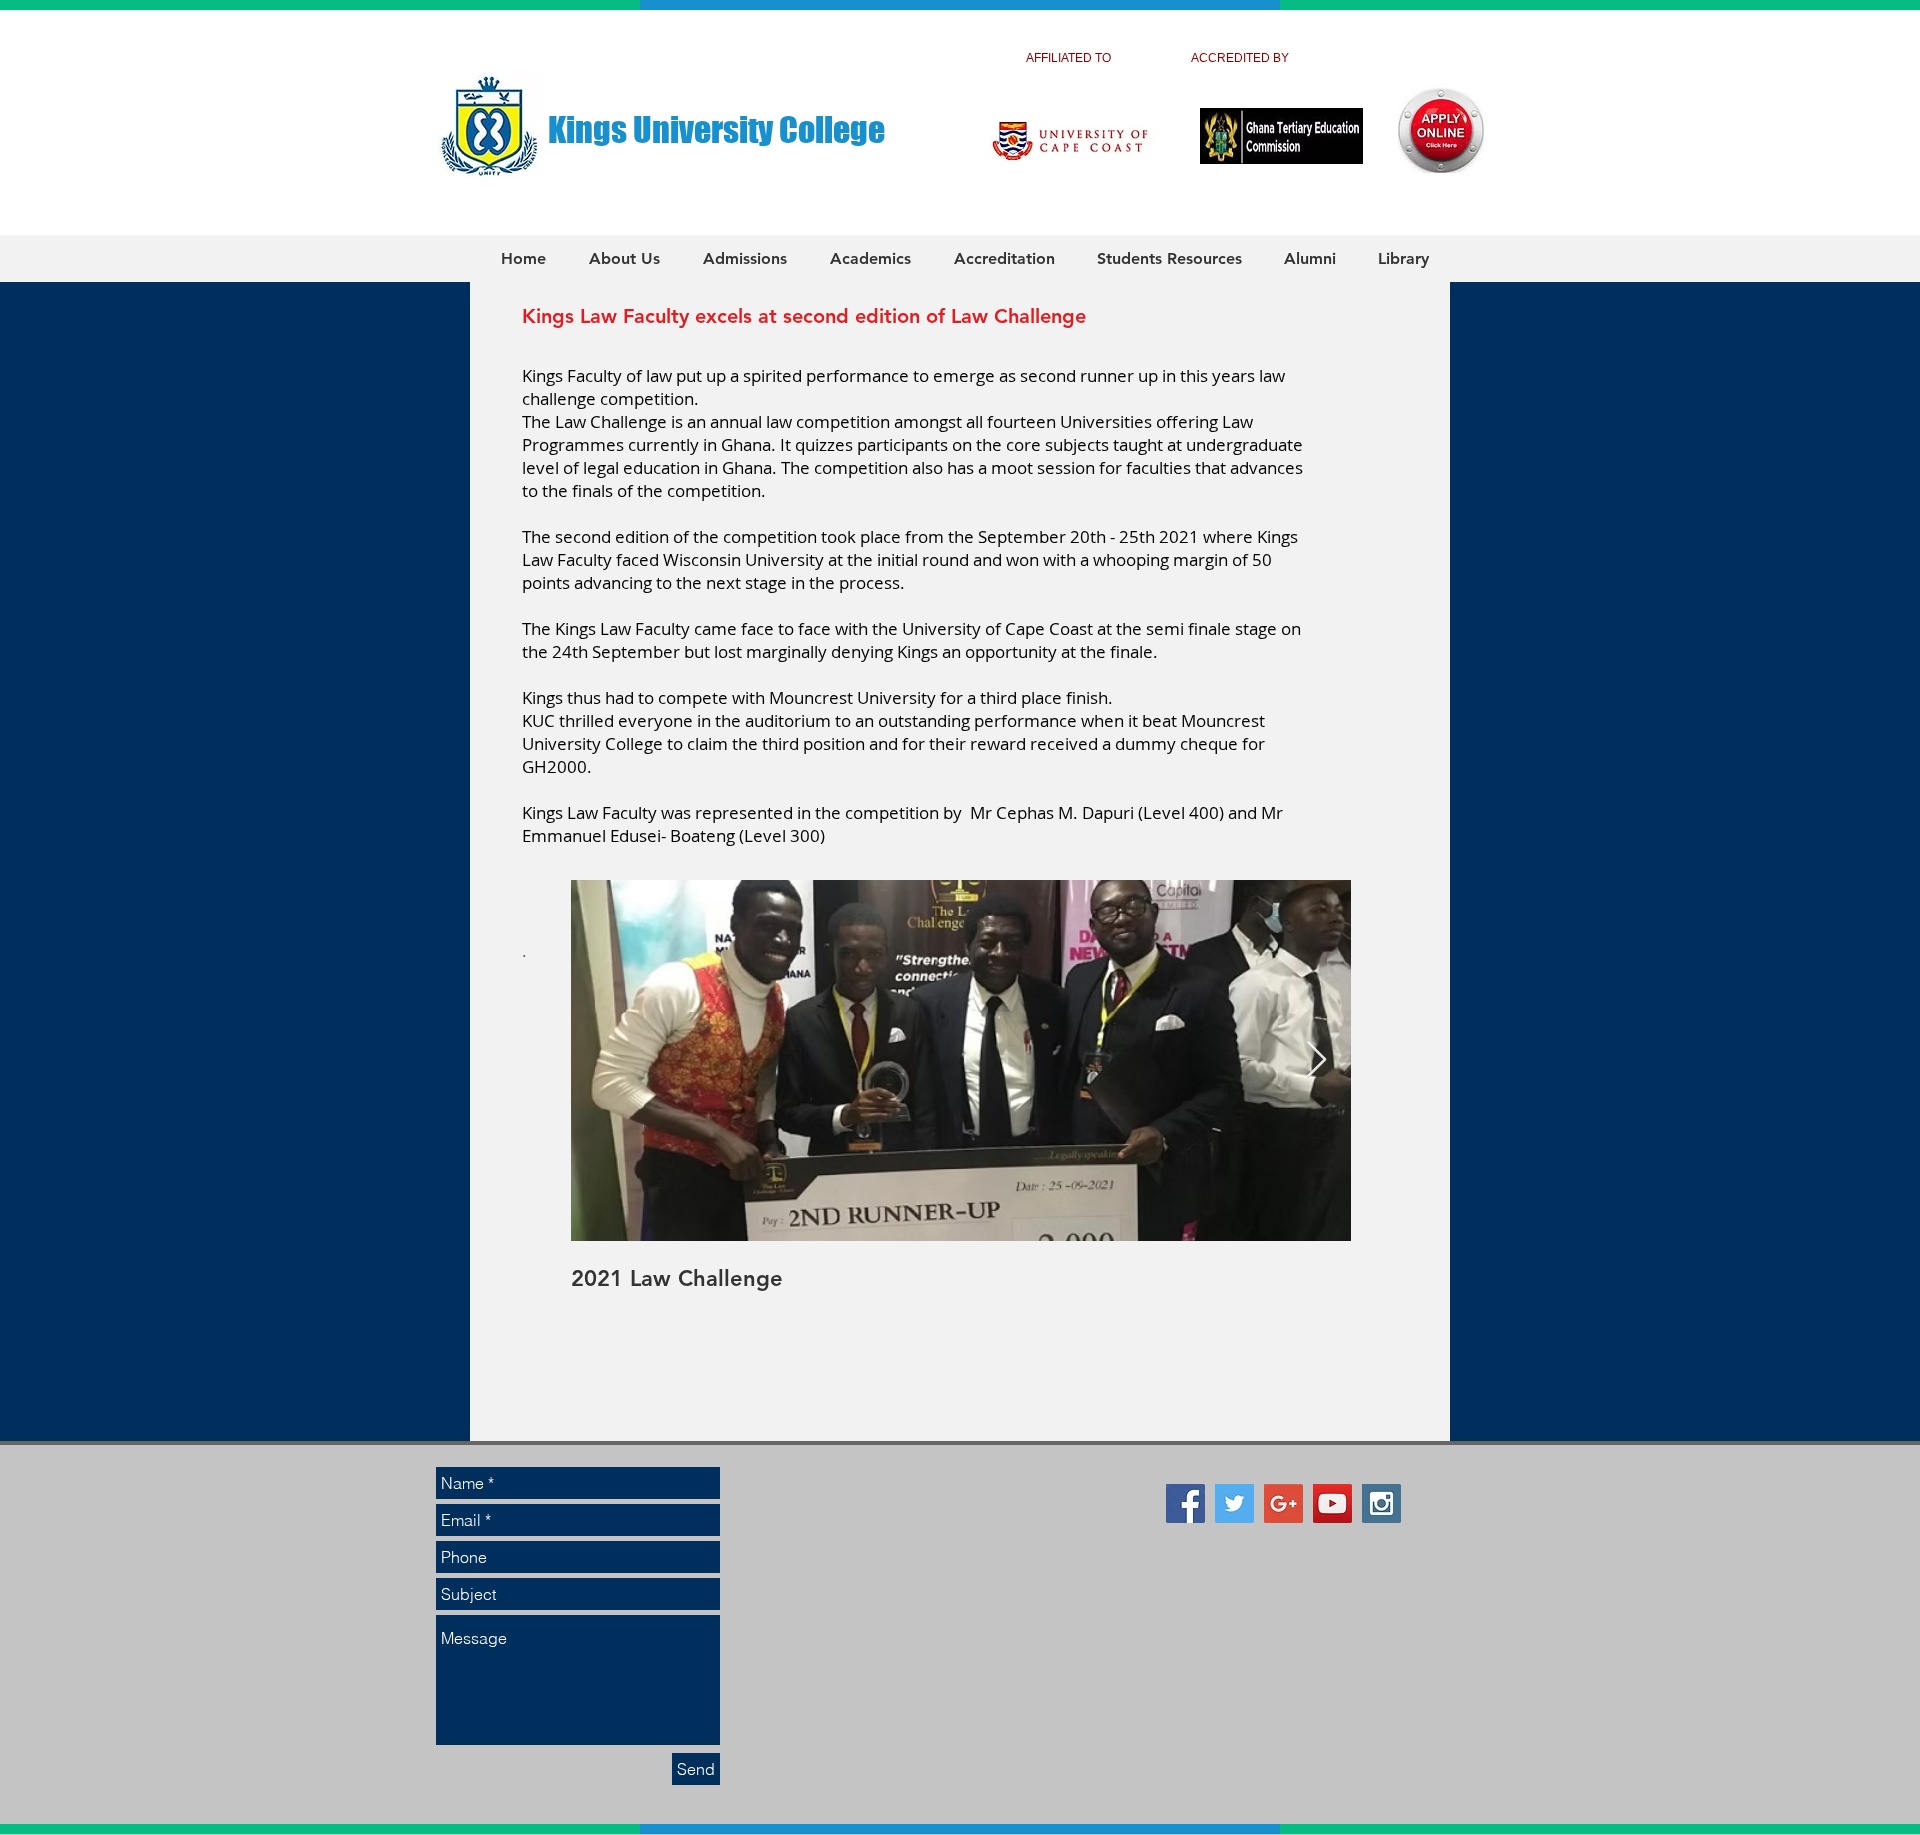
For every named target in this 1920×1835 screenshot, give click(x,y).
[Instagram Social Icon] (1381, 1503)
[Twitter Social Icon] (1234, 1503)
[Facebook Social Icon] (1185, 1503)
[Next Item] (1316, 1060)
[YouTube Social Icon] (1332, 1503)
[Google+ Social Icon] (1283, 1503)
